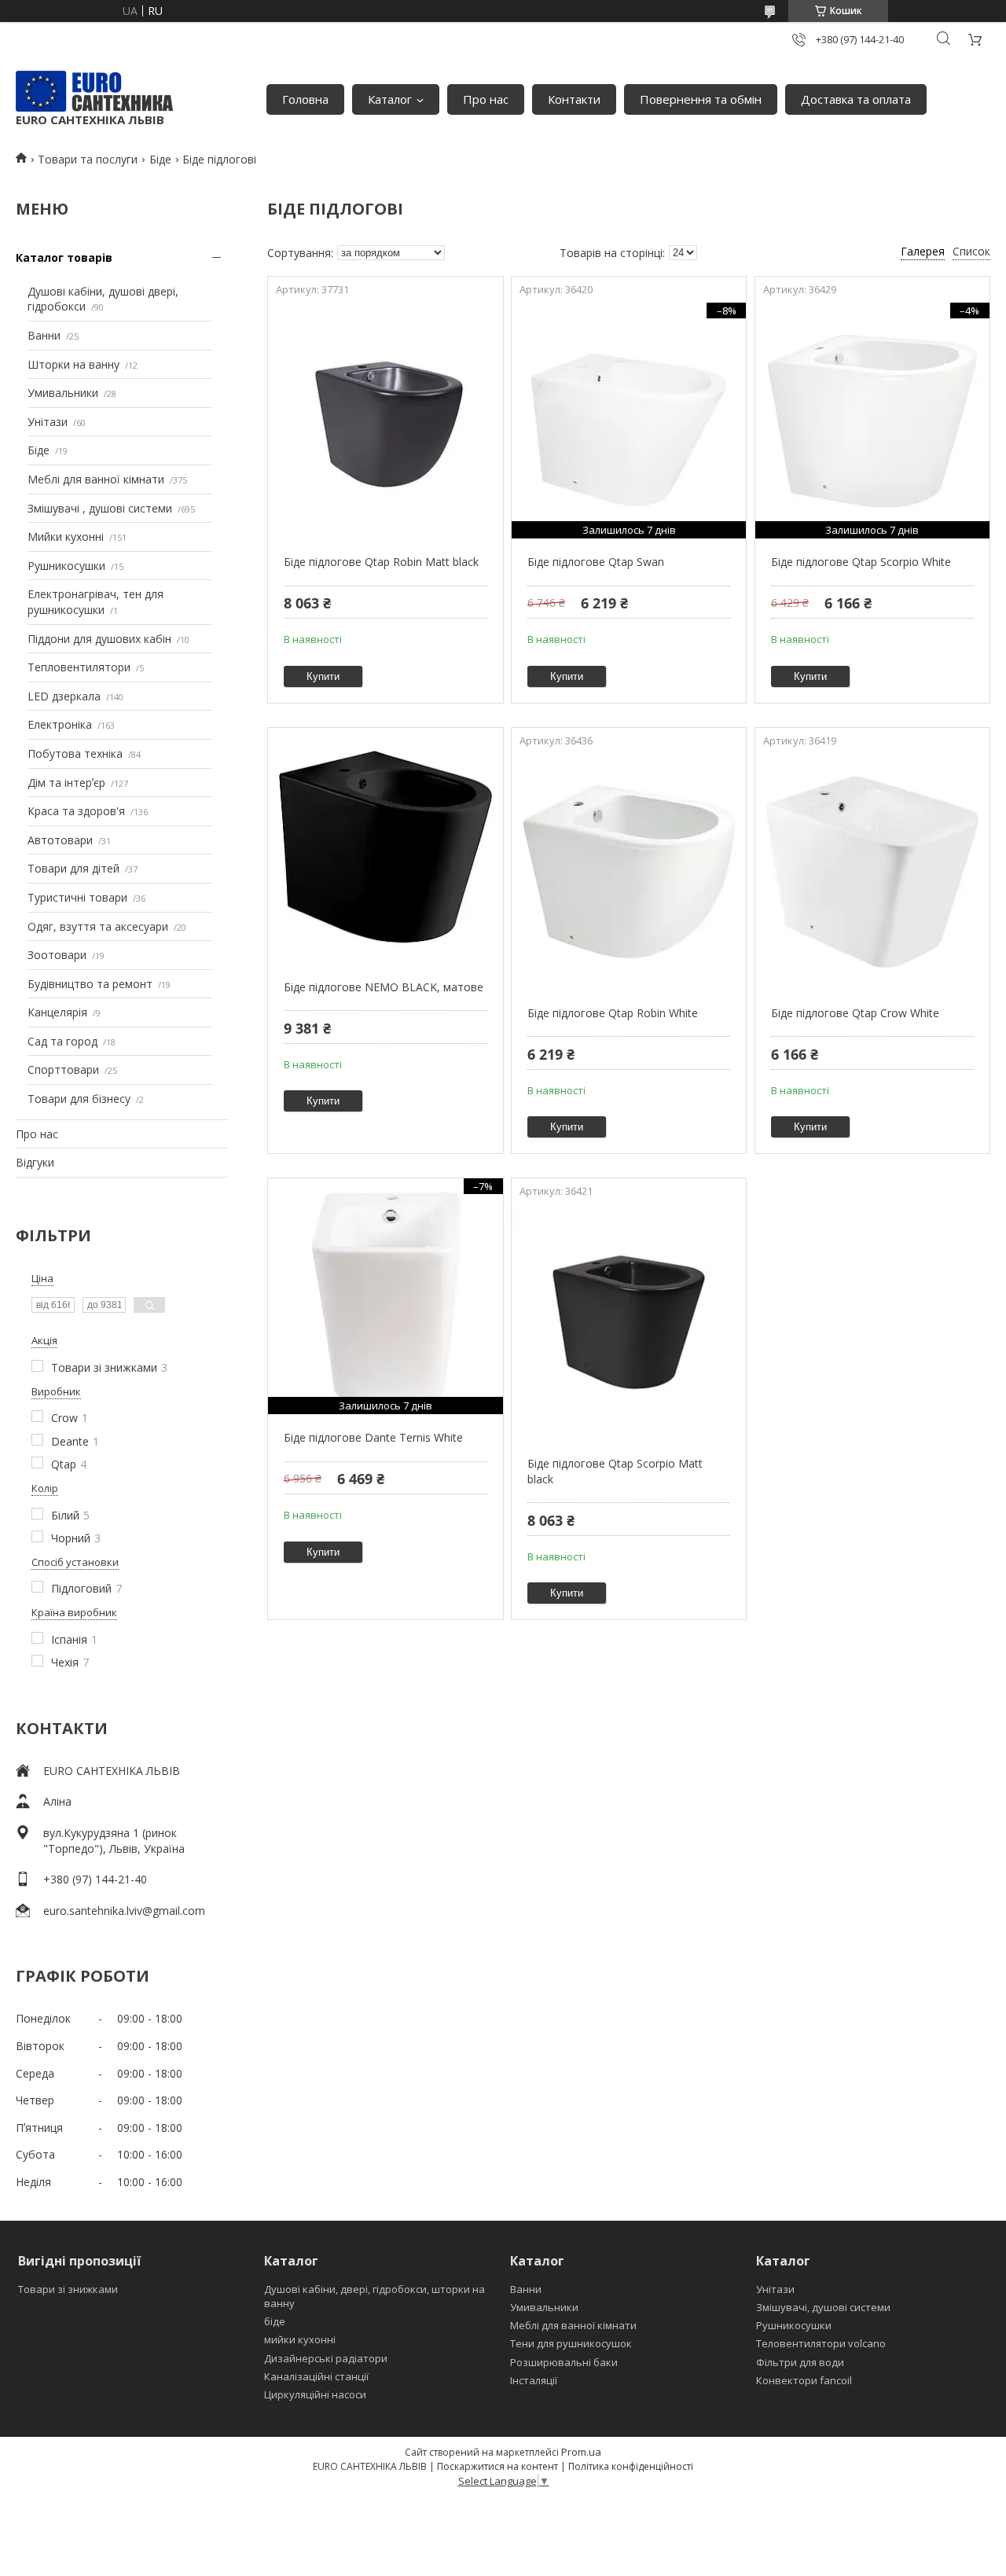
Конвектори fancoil (804, 2380)
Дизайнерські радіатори (326, 2358)
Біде (160, 159)
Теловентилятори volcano (821, 2343)
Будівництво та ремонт (90, 984)
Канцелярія (57, 1012)
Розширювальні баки (564, 2362)
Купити (323, 676)
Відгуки (35, 1162)
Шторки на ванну (73, 364)
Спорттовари (63, 1069)
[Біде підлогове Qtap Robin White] (629, 872)
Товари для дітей (73, 868)
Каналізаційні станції (316, 2376)
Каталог (390, 99)
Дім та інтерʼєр (66, 783)
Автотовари (60, 840)
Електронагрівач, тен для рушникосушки (95, 602)
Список (971, 251)
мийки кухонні (300, 2339)
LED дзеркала (64, 696)
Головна (305, 99)
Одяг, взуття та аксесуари (98, 926)
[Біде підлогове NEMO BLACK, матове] (385, 846)
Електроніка (60, 724)
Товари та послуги (88, 159)
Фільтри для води (800, 2362)
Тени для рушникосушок (571, 2343)
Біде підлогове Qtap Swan (596, 562)
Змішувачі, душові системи (823, 2307)
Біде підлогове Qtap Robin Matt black (381, 562)
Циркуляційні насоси (315, 2394)
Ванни (44, 335)
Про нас (486, 99)
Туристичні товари (77, 897)
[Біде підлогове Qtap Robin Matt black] (385, 421)
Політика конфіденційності (631, 2466)
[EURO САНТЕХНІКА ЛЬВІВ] (94, 91)
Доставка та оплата (856, 99)
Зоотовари (57, 955)
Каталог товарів (64, 257)
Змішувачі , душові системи (100, 508)
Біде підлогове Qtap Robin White (613, 1013)
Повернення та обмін (701, 99)
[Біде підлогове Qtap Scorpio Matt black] (629, 1322)
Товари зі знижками (68, 2289)
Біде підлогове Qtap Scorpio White (861, 562)
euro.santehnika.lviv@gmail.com (124, 1911)
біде (275, 2321)
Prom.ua (581, 2452)
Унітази (48, 422)
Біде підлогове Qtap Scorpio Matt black (615, 1471)
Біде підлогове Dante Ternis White (373, 1437)
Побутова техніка (75, 753)
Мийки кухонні (66, 537)
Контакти (574, 99)
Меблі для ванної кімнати (96, 479)
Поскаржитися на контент (497, 2466)
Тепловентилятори (79, 667)
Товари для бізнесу (79, 1099)
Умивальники (63, 393)
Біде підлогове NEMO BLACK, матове (384, 987)
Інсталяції (534, 2380)
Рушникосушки (66, 566)
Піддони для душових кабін (99, 639)
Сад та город (62, 1041)
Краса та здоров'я (76, 811)
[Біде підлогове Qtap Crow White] (872, 872)
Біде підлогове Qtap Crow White (855, 1013)
